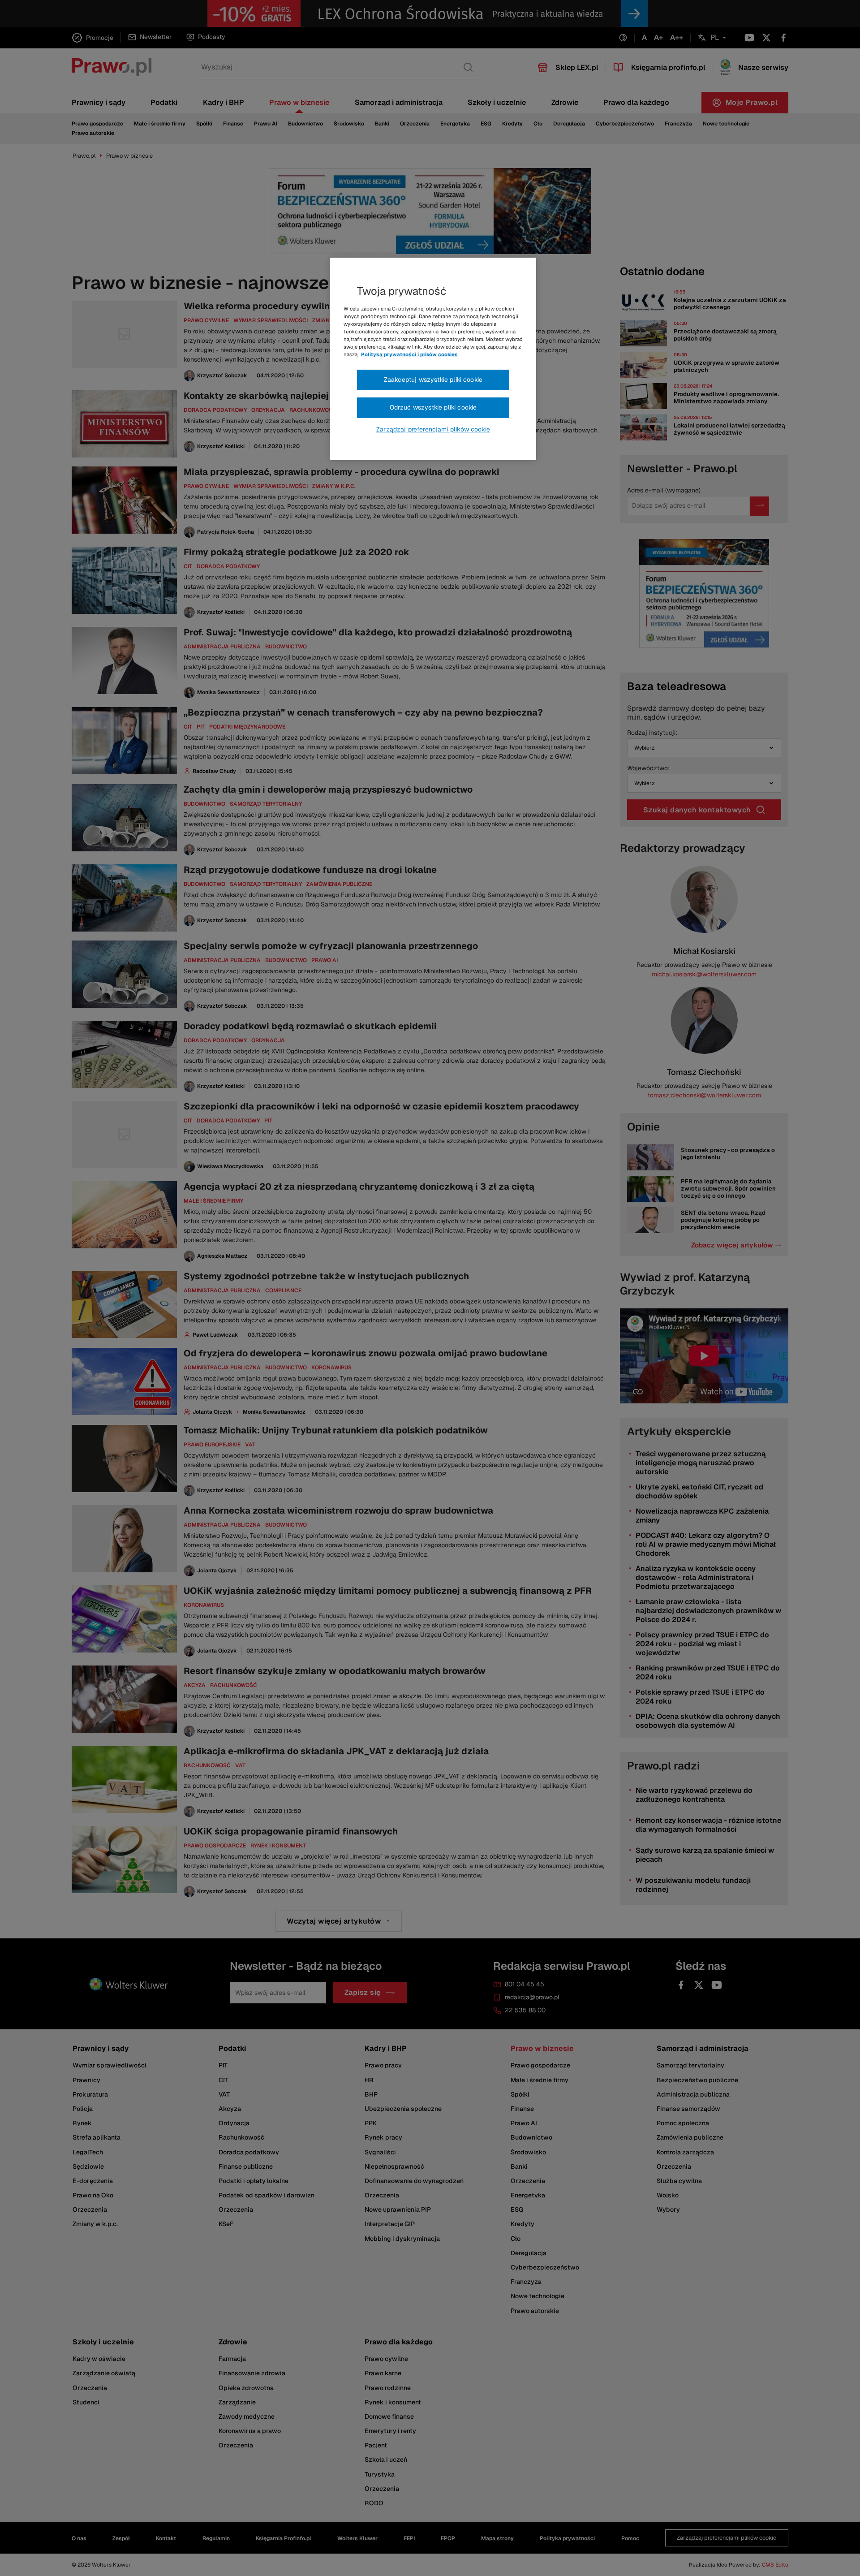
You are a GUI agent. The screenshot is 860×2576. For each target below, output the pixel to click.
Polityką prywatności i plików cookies (409, 354)
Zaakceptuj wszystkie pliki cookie (433, 380)
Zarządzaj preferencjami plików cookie (433, 429)
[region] (433, 359)
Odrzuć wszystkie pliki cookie (433, 407)
